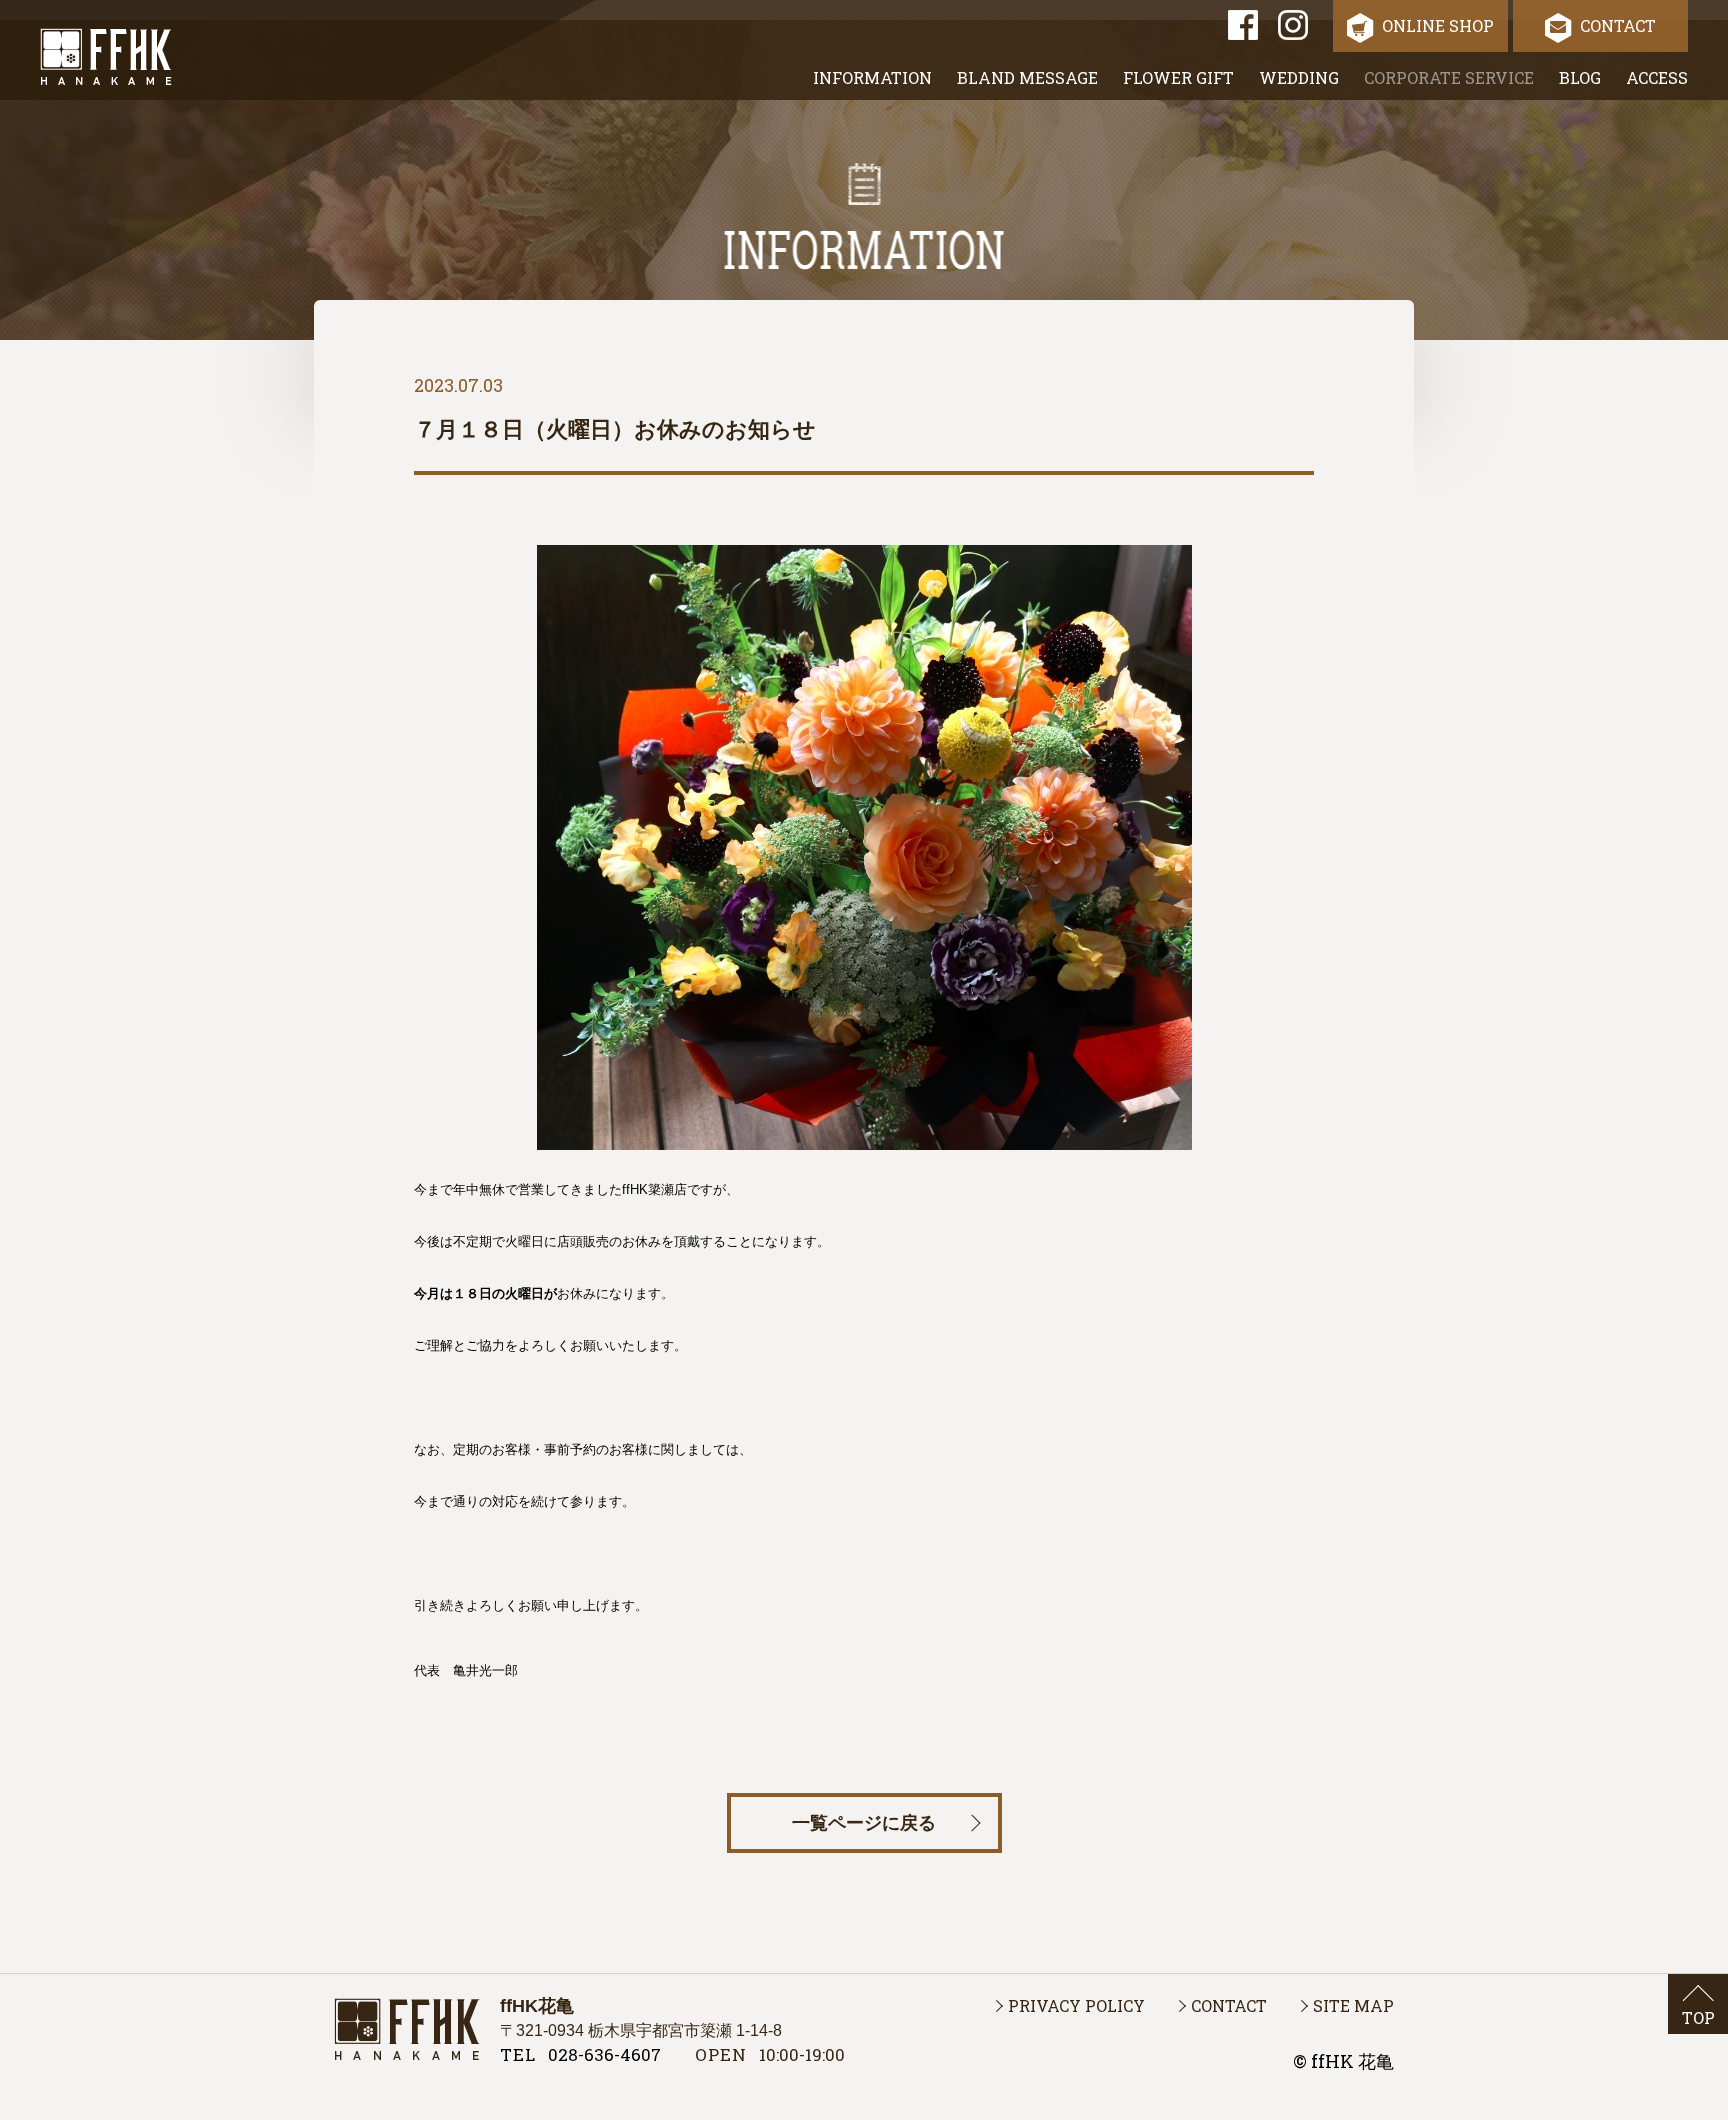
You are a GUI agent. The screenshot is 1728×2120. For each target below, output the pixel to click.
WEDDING (1299, 78)
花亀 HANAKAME (106, 56)
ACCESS (1657, 78)
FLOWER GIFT (1178, 78)
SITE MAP (1353, 2006)
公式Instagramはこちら (1293, 25)
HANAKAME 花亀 (407, 2029)
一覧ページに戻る (864, 1823)
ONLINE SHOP (1438, 25)
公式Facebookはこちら (1243, 25)
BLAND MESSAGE (1027, 78)
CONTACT (1618, 25)
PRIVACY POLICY (1076, 2006)
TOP (1698, 2017)
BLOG (1580, 78)
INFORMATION (872, 78)
